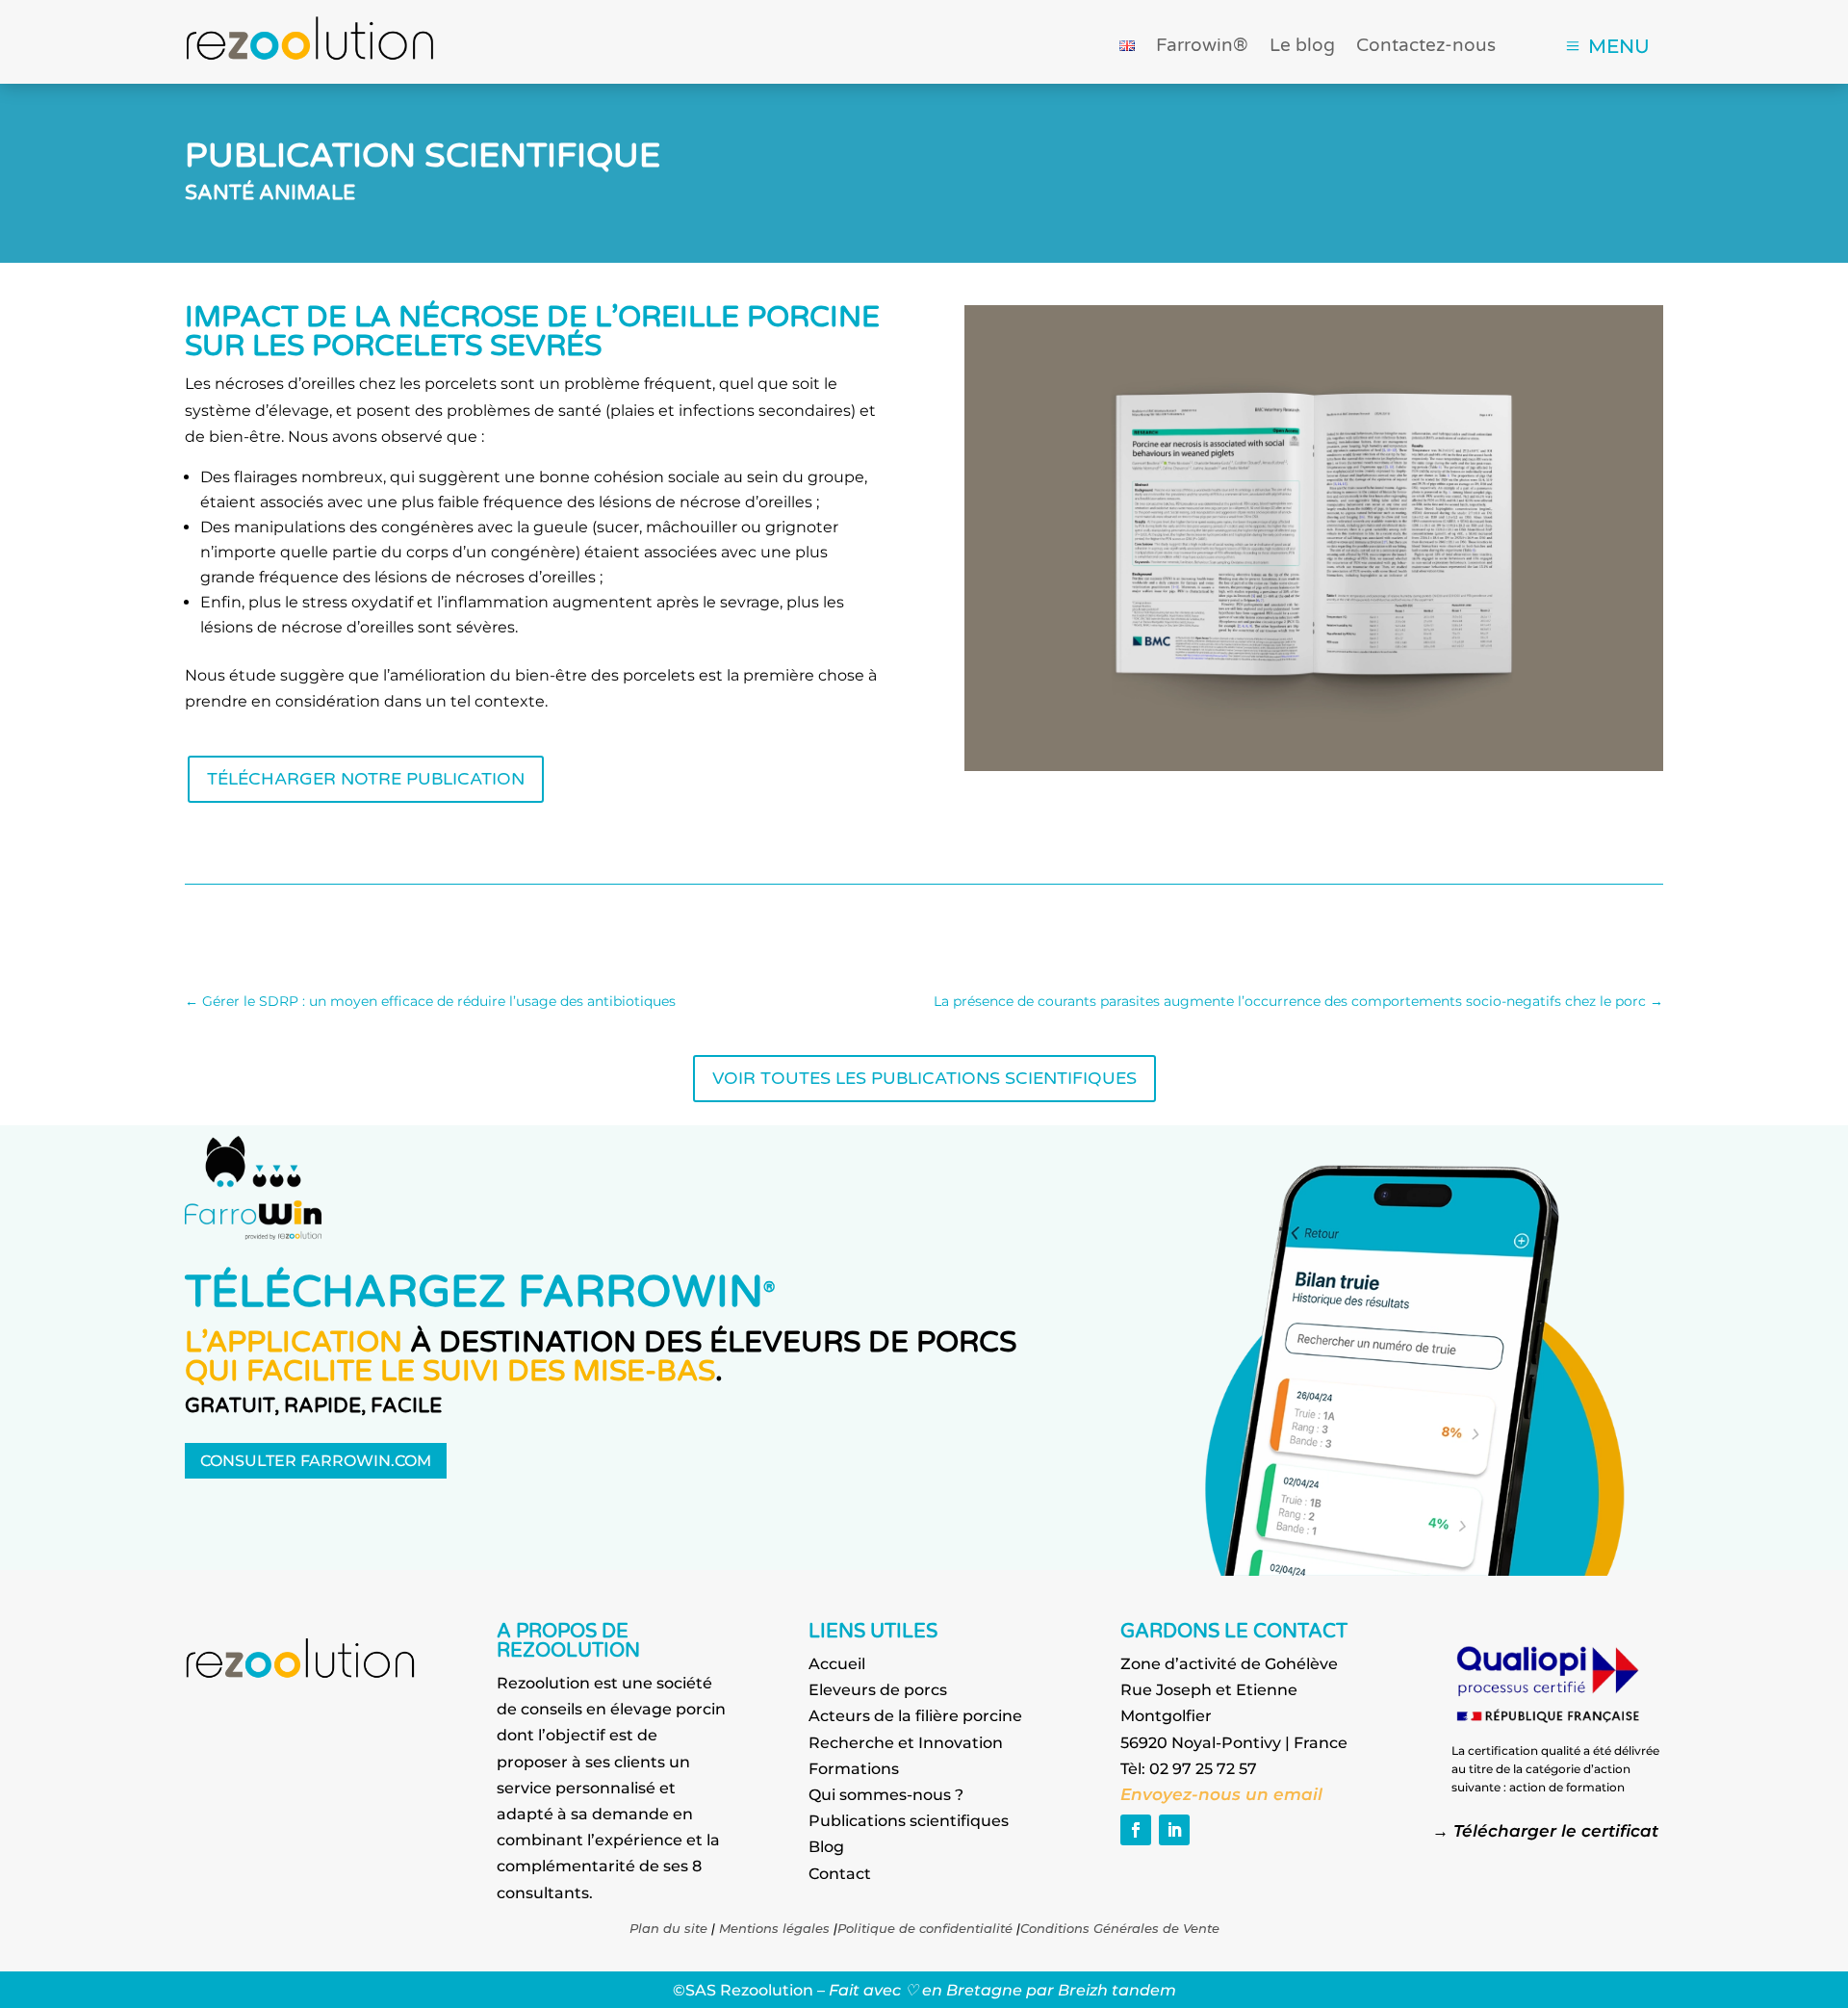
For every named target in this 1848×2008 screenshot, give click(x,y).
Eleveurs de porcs (878, 1690)
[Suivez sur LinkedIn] (1174, 1830)
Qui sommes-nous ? (886, 1795)
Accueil (837, 1664)
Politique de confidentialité (925, 1928)
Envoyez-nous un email (1224, 1794)
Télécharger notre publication (366, 779)
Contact (840, 1874)
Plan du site (668, 1928)
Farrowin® (1202, 47)
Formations (854, 1769)
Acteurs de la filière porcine (915, 1716)
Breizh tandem (1117, 1990)
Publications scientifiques (909, 1821)
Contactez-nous (1426, 47)
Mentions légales (774, 1928)
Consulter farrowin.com (316, 1461)
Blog (826, 1847)
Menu (1619, 46)
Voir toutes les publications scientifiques (924, 1079)
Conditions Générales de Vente (1120, 1928)
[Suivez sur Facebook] (1136, 1830)
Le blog (1302, 47)
